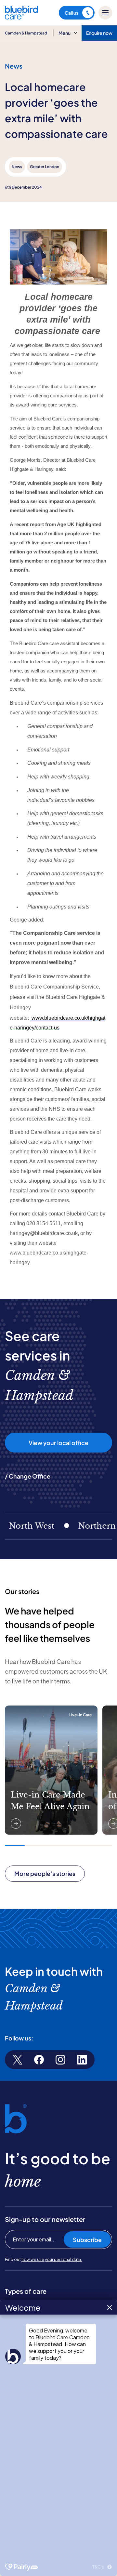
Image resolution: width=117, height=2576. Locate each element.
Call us (71, 13)
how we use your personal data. (52, 2259)
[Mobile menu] (105, 13)
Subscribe (87, 2240)
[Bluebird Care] (21, 17)
